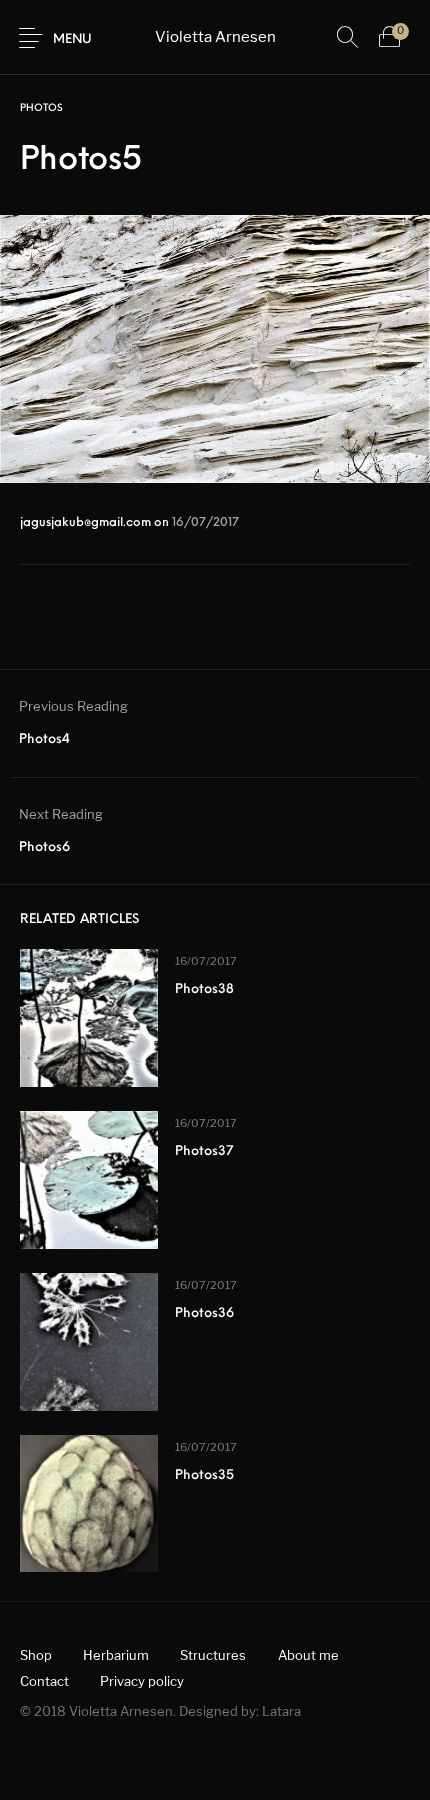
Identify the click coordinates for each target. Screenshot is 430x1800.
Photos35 (204, 1475)
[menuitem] (35, 1655)
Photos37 (204, 1151)
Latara (281, 1711)
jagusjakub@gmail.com (87, 523)
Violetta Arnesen (215, 37)
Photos (41, 108)
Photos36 (204, 1313)
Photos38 (204, 989)
